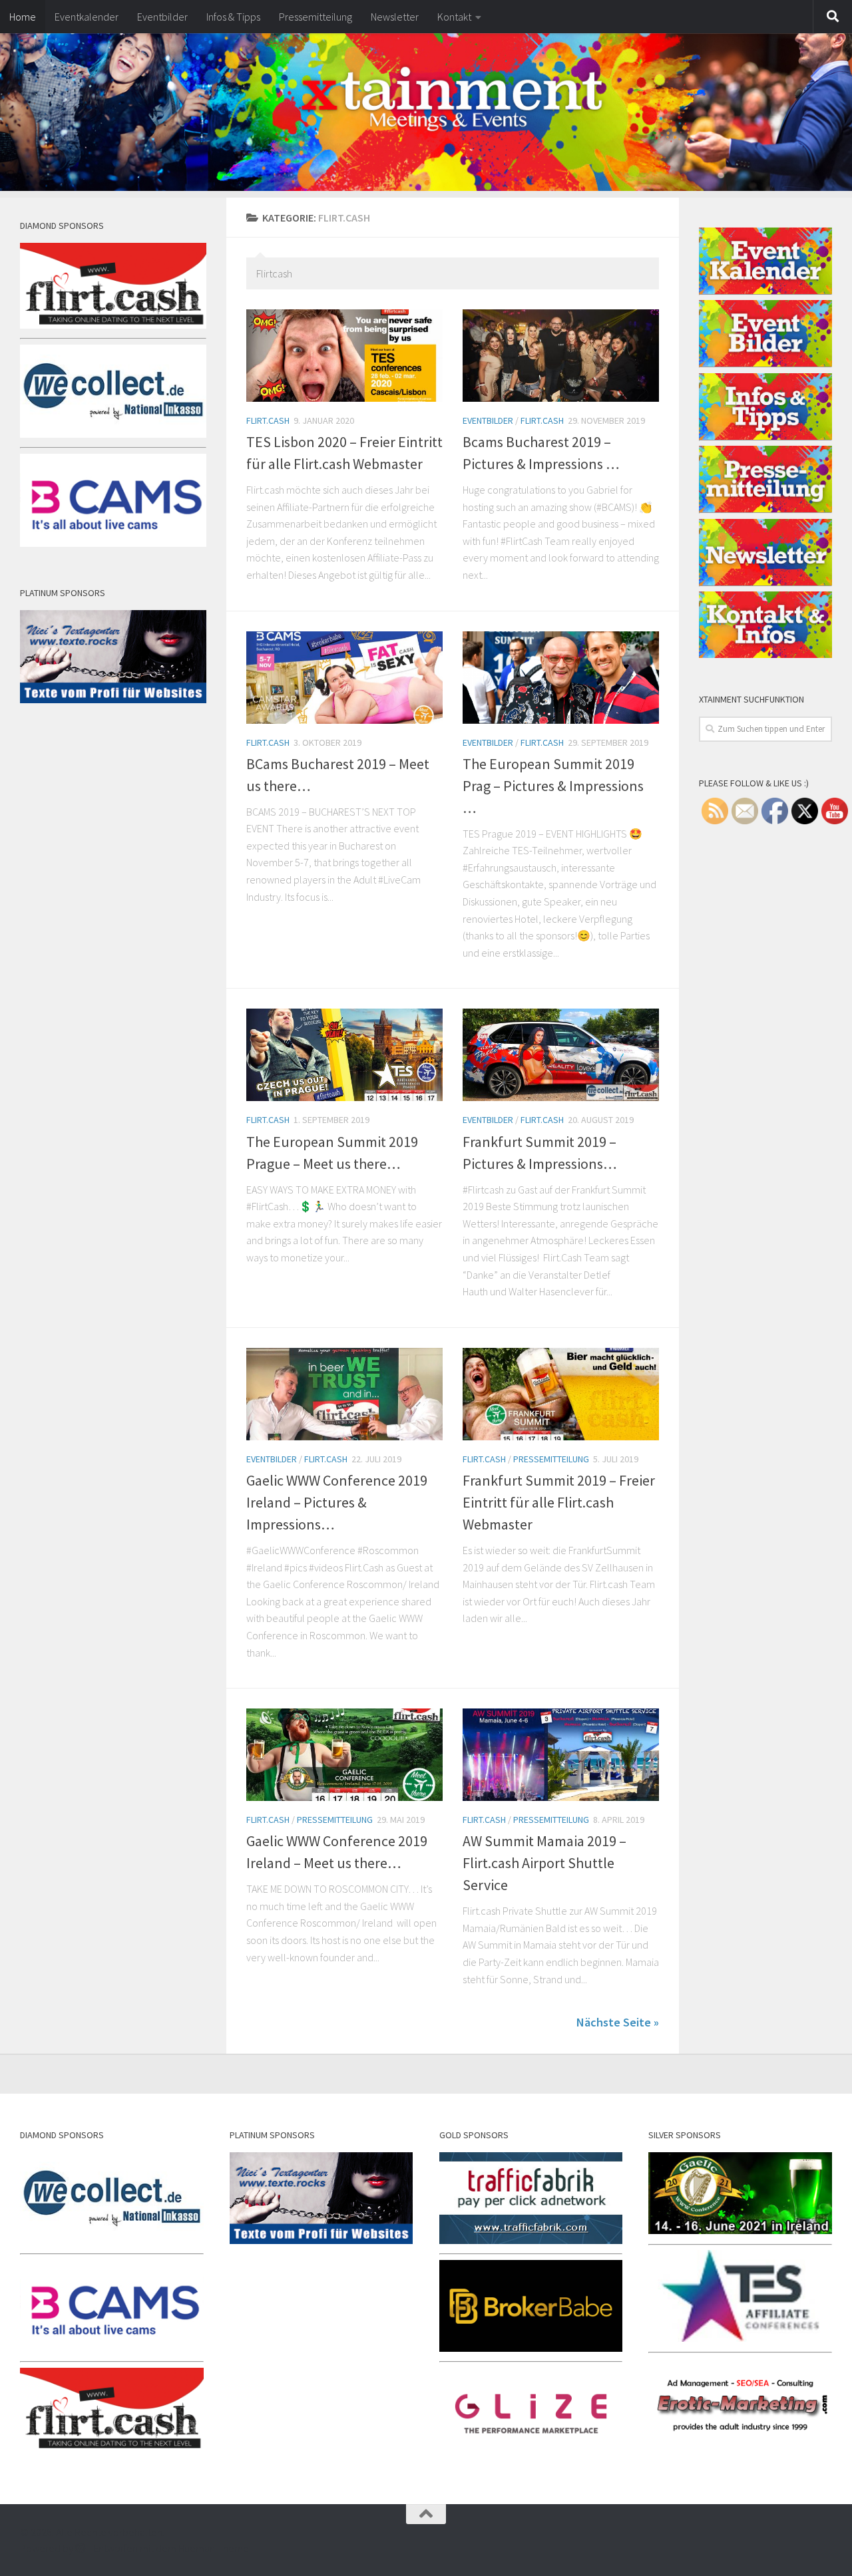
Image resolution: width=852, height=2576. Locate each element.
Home (23, 17)
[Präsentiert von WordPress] (81, 2548)
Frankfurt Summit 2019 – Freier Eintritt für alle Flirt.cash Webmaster (559, 1502)
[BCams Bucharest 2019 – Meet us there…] (344, 678)
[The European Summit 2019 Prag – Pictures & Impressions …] (561, 678)
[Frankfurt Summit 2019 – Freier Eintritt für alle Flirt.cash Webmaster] (561, 1394)
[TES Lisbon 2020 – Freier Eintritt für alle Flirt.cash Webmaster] (344, 356)
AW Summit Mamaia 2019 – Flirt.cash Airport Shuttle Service (544, 1863)
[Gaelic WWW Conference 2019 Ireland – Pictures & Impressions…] (344, 1394)
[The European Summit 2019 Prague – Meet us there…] (344, 1055)
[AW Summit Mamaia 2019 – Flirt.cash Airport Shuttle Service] (561, 1755)
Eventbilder (162, 17)
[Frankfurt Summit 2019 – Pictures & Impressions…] (561, 1055)
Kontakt (454, 17)
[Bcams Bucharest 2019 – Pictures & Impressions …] (561, 356)
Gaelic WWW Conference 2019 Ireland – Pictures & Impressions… (337, 1502)
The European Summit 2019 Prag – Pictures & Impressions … (553, 786)
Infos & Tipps (233, 17)
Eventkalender (87, 17)
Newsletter (395, 17)
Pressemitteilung (316, 17)
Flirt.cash (268, 420)
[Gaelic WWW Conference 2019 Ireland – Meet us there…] (344, 1755)
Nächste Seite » (618, 2022)
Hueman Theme (214, 2548)
